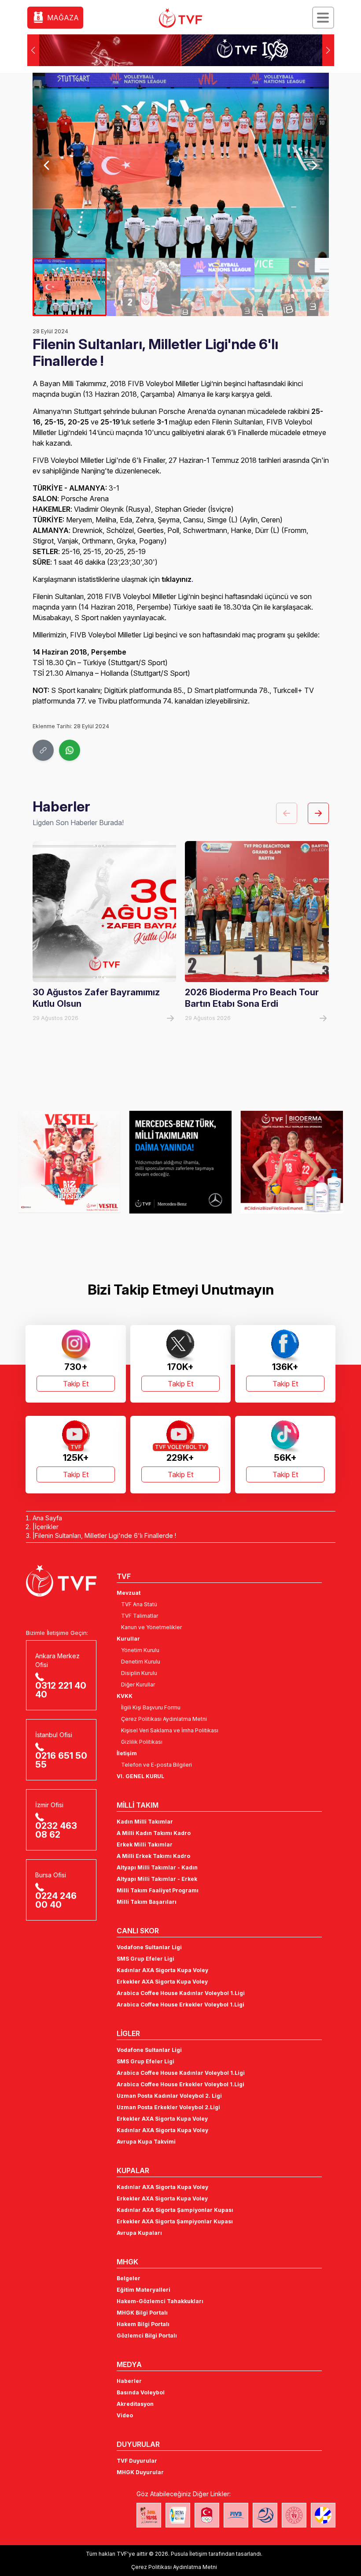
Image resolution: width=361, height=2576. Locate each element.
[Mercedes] (69, 1162)
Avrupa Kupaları (139, 2233)
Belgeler (129, 2278)
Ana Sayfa (47, 1518)
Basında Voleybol (141, 2392)
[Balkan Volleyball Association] (265, 2515)
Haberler (129, 2381)
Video (125, 2415)
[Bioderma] (181, 1162)
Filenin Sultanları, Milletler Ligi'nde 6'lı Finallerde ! (105, 1536)
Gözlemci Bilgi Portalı (147, 2336)
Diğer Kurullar (138, 1684)
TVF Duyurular (137, 2461)
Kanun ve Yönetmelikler (151, 1627)
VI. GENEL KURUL (140, 1776)
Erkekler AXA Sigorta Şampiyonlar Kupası (175, 2221)
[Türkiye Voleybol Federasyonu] (180, 18)
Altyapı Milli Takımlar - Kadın (157, 1867)
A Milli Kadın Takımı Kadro (154, 1833)
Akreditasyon (135, 2404)
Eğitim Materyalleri (144, 2290)
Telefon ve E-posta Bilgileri (157, 1765)
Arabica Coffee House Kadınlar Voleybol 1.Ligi (181, 1993)
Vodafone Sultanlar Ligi (149, 1947)
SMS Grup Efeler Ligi (146, 1959)
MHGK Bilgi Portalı (142, 2313)
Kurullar (128, 1639)
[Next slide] (314, 165)
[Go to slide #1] (70, 287)
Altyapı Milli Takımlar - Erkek (157, 1879)
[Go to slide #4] (291, 287)
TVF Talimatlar (140, 1616)
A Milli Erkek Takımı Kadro (153, 1856)
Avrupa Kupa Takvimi (146, 2142)
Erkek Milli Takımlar (145, 1845)
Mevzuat (129, 1593)
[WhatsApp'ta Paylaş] (70, 750)
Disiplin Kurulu (139, 1673)
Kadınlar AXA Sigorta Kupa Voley (162, 1970)
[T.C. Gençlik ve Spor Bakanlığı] (294, 2515)
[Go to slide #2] (144, 287)
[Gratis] (292, 1162)
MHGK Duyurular (140, 2472)
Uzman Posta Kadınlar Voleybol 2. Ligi (169, 2096)
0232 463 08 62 (56, 1830)
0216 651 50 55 (61, 1760)
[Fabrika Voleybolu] (149, 2515)
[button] (328, 50)
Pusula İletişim (189, 2554)
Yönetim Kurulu (140, 1650)
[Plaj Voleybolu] (178, 2515)
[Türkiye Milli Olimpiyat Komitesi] (207, 2515)
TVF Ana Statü (139, 1604)
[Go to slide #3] (217, 287)
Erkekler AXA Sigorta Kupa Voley (162, 1982)
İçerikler (47, 1527)
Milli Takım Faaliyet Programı (158, 1890)
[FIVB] (236, 2515)
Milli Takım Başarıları (147, 1902)
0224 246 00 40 (56, 1900)
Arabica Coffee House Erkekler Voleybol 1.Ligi (180, 2005)
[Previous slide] (47, 165)
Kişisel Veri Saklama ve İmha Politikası (170, 1730)
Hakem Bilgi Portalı (143, 2324)
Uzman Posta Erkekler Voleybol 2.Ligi (168, 2107)
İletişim (127, 1753)
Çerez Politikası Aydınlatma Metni (164, 1719)
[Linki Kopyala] (43, 750)
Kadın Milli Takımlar (145, 1822)
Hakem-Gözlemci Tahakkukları (160, 2301)
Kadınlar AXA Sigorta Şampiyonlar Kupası (175, 2210)
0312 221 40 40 (61, 1690)
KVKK (125, 1696)
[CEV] (323, 2515)
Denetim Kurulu (141, 1662)
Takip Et (76, 1384)
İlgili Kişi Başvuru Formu (151, 1707)
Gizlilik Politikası (142, 1742)
